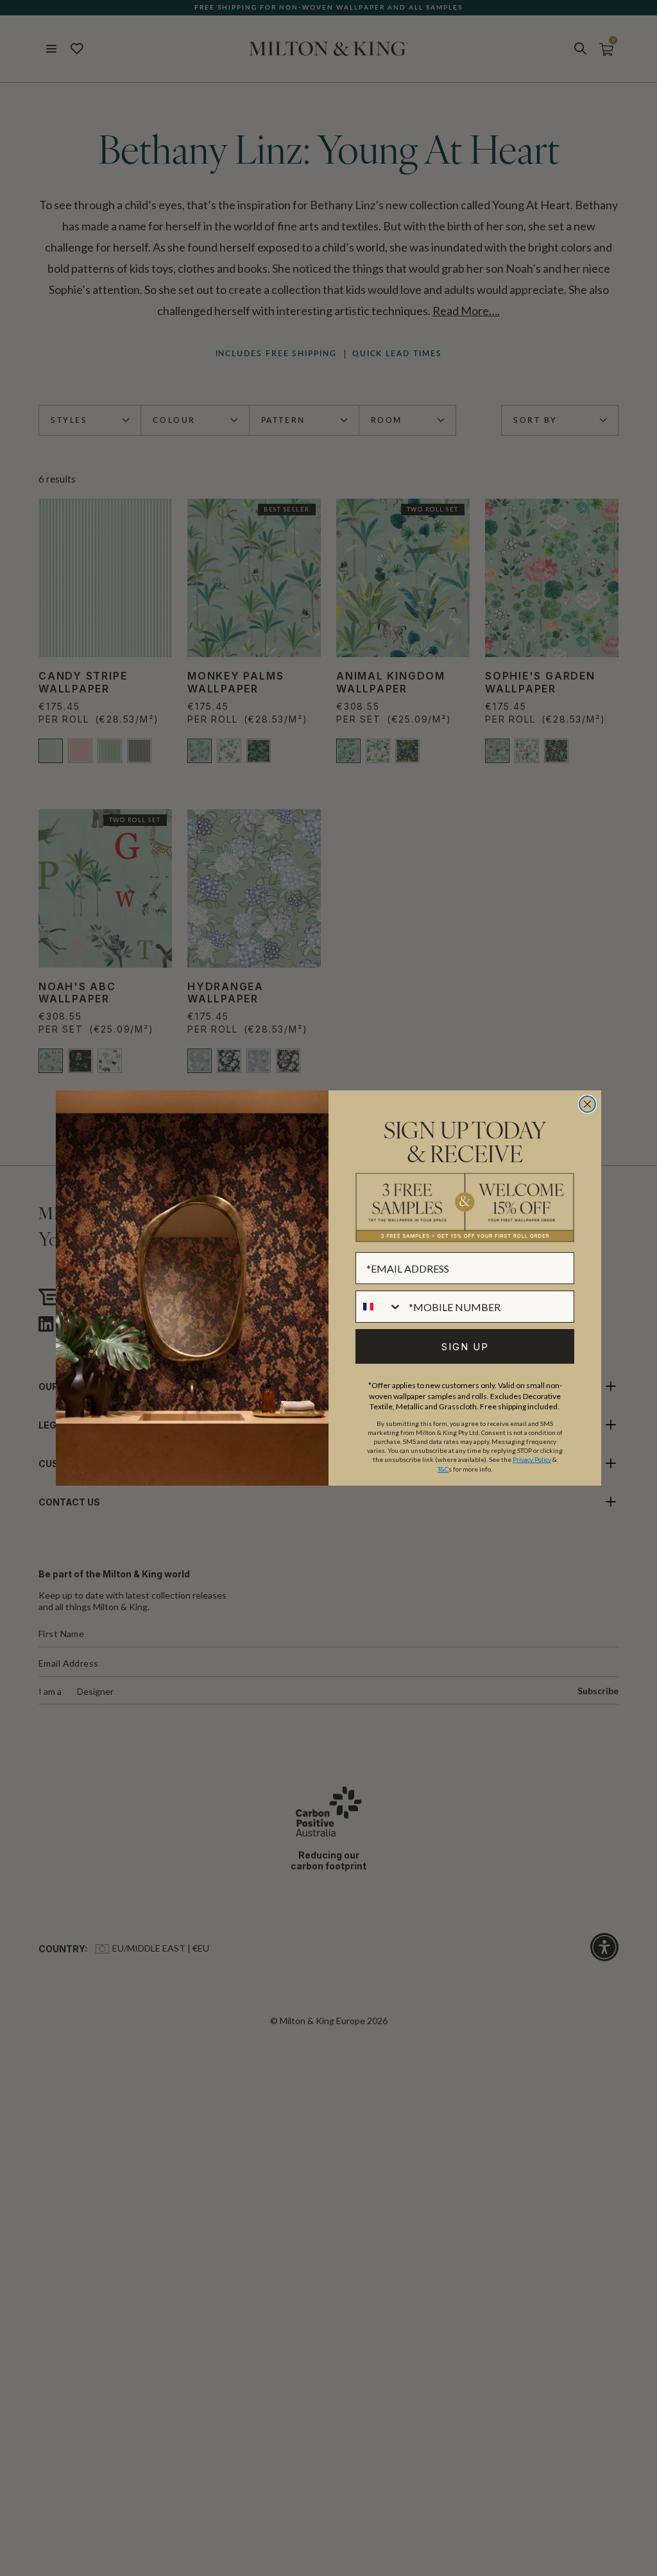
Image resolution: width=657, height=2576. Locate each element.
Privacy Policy (532, 1459)
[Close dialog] (587, 1104)
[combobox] (379, 1307)
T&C (443, 1469)
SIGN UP (465, 1347)
